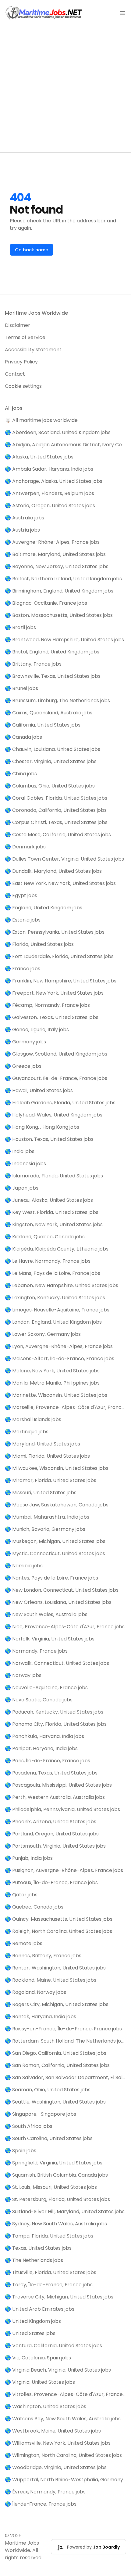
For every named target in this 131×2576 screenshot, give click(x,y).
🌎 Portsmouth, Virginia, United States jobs (55, 1846)
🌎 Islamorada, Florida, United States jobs (54, 1176)
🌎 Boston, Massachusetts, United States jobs (59, 615)
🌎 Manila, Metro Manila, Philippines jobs (52, 1383)
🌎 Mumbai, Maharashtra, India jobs (47, 1517)
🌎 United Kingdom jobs (33, 2321)
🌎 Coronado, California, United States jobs (56, 810)
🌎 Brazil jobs (20, 627)
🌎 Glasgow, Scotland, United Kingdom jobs (56, 1054)
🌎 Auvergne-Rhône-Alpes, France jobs (52, 542)
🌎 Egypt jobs (21, 895)
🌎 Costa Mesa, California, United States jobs (58, 835)
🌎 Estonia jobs (23, 920)
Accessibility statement (33, 350)
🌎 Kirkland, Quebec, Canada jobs (45, 1237)
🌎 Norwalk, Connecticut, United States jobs (57, 1663)
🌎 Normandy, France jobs (36, 1651)
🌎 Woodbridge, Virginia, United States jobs (56, 2467)
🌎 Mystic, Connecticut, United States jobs (55, 1553)
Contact (15, 374)
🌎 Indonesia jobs (25, 1164)
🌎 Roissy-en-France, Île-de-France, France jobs (63, 2029)
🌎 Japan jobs (22, 1188)
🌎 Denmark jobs (25, 847)
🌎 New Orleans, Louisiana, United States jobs (58, 1602)
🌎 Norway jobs (23, 1675)
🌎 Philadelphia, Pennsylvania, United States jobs (62, 1809)
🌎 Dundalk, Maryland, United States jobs (53, 871)
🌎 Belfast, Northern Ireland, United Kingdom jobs (63, 579)
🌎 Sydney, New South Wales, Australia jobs (56, 2224)
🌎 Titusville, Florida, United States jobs (51, 2272)
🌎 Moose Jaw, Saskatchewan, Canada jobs (57, 1505)
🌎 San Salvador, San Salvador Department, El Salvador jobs (65, 2077)
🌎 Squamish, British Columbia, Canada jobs (56, 2175)
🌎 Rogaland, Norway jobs (35, 1992)
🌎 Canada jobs (23, 737)
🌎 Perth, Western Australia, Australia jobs (55, 1797)
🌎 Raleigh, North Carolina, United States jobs (58, 1931)
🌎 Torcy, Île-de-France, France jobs (49, 2285)
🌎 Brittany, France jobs (33, 664)
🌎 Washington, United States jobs (46, 2406)
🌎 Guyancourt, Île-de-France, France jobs (56, 1078)
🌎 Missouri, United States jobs (41, 1493)
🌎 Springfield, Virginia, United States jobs (54, 2163)
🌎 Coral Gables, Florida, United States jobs (56, 798)
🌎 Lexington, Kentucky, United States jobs (55, 1298)
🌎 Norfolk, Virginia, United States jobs (50, 1639)
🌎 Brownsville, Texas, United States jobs (53, 676)
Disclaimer (18, 325)
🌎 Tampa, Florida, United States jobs (49, 2236)
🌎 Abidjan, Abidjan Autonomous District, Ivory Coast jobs (65, 445)
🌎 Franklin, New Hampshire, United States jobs (61, 981)
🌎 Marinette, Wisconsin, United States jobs (56, 1395)
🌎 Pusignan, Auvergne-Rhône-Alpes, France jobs (64, 1870)
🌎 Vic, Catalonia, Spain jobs (38, 2358)
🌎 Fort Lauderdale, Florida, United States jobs (59, 956)
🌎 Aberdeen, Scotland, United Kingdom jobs (58, 432)
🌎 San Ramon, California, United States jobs (57, 2065)
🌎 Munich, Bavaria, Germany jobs (45, 1529)
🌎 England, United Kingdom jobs (44, 908)
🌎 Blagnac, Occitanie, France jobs (46, 603)
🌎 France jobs (23, 969)
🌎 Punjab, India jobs (29, 1858)
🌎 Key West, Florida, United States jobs (52, 1212)
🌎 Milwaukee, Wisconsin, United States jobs (57, 1468)
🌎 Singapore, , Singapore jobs (41, 2114)
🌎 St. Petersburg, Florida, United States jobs (57, 2199)
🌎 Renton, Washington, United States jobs (55, 1968)
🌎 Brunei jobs (21, 688)
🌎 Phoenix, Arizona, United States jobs (51, 1822)
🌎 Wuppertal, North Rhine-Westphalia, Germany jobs (65, 2480)
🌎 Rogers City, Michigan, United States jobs (57, 2004)
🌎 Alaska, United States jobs (39, 457)
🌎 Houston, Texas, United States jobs (49, 1139)
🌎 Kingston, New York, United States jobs (54, 1224)
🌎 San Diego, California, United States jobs (56, 2053)
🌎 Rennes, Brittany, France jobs (43, 1956)
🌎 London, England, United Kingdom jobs (53, 1322)
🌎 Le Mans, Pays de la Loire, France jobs (53, 1273)
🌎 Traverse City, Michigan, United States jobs (59, 2297)
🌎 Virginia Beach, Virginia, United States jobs (58, 2370)
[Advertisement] (65, 89)
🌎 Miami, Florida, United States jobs (47, 1456)
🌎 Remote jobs (24, 1943)
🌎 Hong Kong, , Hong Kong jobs (42, 1127)
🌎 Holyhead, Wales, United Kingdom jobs (54, 1115)
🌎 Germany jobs (25, 1042)
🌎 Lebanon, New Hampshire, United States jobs (62, 1285)
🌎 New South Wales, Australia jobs (46, 1614)
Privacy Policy (21, 362)
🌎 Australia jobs (25, 518)
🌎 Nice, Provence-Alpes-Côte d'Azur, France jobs (65, 1627)
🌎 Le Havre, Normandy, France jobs (48, 1261)
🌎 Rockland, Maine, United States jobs (51, 1980)
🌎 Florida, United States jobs (39, 944)
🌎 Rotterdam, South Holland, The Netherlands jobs (65, 2041)
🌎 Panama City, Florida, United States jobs (56, 1724)
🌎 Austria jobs (22, 530)
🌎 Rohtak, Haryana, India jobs (41, 2017)
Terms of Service (25, 337)
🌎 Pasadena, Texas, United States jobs (51, 1773)
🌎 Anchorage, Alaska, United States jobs (54, 481)
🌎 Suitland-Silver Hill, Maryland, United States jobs (65, 2212)
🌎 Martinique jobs (27, 1432)
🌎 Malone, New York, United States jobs (52, 1371)
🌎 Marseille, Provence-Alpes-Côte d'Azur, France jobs (65, 1407)
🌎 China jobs (21, 774)
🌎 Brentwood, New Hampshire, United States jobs (64, 640)
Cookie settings (23, 386)
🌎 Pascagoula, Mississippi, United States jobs (58, 1785)
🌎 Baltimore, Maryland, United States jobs (55, 554)
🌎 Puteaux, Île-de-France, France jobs (51, 1882)
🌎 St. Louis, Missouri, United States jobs (51, 2187)
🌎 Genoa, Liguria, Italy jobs (37, 1030)
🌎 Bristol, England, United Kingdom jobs (52, 652)
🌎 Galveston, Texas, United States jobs (52, 1017)
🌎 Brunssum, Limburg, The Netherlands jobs (57, 701)
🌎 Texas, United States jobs (38, 2248)
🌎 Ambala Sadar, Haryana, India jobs (49, 469)
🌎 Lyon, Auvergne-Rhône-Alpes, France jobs (59, 1346)
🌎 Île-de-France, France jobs (41, 2504)
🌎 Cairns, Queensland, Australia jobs (49, 713)
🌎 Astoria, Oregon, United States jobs (50, 506)
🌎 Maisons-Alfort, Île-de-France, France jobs (60, 1359)
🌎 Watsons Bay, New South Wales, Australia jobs (63, 2419)
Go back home (32, 250)
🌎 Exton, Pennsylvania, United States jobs (55, 932)
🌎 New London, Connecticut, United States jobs (62, 1590)
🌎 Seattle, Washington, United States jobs (55, 2102)
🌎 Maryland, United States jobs (42, 1444)
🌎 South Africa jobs (29, 2126)
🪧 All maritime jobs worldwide (41, 420)
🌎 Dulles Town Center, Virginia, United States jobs (64, 859)
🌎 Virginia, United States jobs (40, 2382)
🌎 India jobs (20, 1151)
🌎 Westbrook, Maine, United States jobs (53, 2431)
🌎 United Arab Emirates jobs (40, 2309)
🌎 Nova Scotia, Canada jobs (39, 1700)
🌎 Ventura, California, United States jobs (53, 2346)
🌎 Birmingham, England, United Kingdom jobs (59, 591)
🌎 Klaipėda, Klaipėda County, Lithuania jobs (57, 1249)
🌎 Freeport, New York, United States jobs (54, 993)
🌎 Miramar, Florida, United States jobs (51, 1480)
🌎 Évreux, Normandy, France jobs (45, 2492)
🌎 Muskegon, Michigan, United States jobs (55, 1541)
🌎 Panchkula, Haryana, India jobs (44, 1736)
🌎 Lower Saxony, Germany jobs (43, 1334)
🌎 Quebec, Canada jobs (34, 1907)
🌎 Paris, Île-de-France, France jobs (48, 1761)
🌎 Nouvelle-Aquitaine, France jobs (46, 1688)
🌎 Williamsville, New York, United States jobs (58, 2443)
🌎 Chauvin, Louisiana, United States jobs (53, 749)
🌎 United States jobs (30, 2333)
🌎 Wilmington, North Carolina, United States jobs (63, 2455)
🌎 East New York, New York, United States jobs (60, 883)
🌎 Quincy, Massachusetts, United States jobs (59, 1919)
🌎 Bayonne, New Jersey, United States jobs (57, 566)
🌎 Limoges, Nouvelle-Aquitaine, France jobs (57, 1310)
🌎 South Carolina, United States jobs (49, 2138)
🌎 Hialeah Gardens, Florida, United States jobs (60, 1103)
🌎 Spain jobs (21, 2151)
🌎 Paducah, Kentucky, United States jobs (54, 1712)
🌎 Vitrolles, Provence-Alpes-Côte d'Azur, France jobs (65, 2394)
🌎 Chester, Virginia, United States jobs (51, 761)
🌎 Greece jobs (23, 1066)
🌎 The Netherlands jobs (34, 2260)
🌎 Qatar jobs (21, 1895)
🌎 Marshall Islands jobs (33, 1419)
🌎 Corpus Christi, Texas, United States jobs (56, 822)
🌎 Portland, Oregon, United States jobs (52, 1834)
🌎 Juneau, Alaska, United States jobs (49, 1200)
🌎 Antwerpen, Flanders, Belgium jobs (50, 493)
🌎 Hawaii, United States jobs (39, 1090)
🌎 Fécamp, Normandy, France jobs (47, 1005)
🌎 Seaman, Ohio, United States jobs (48, 2090)
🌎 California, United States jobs (43, 725)
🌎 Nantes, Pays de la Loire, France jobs (51, 1578)
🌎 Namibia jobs (24, 1566)
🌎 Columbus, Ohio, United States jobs (50, 786)
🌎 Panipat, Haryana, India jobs (41, 1748)
